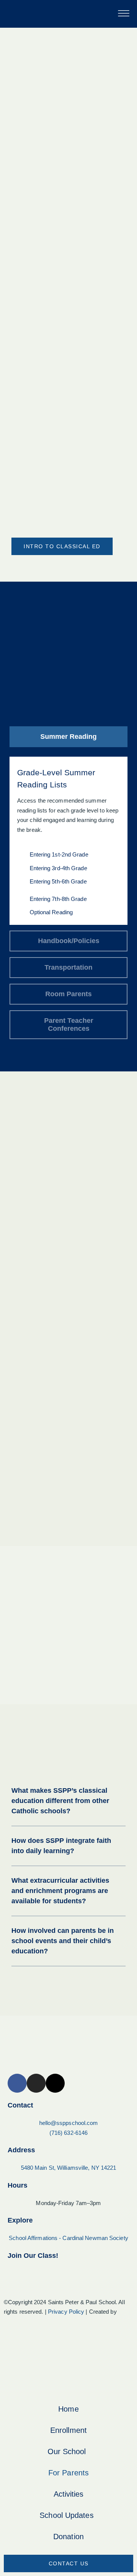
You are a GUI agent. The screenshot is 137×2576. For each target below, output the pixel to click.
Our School (67, 2451)
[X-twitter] (55, 2083)
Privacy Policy (66, 2312)
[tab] (68, 737)
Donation (68, 2537)
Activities (69, 2494)
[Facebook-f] (17, 2083)
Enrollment (68, 2430)
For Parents (68, 2473)
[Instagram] (36, 2083)
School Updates (66, 2515)
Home (68, 2409)
